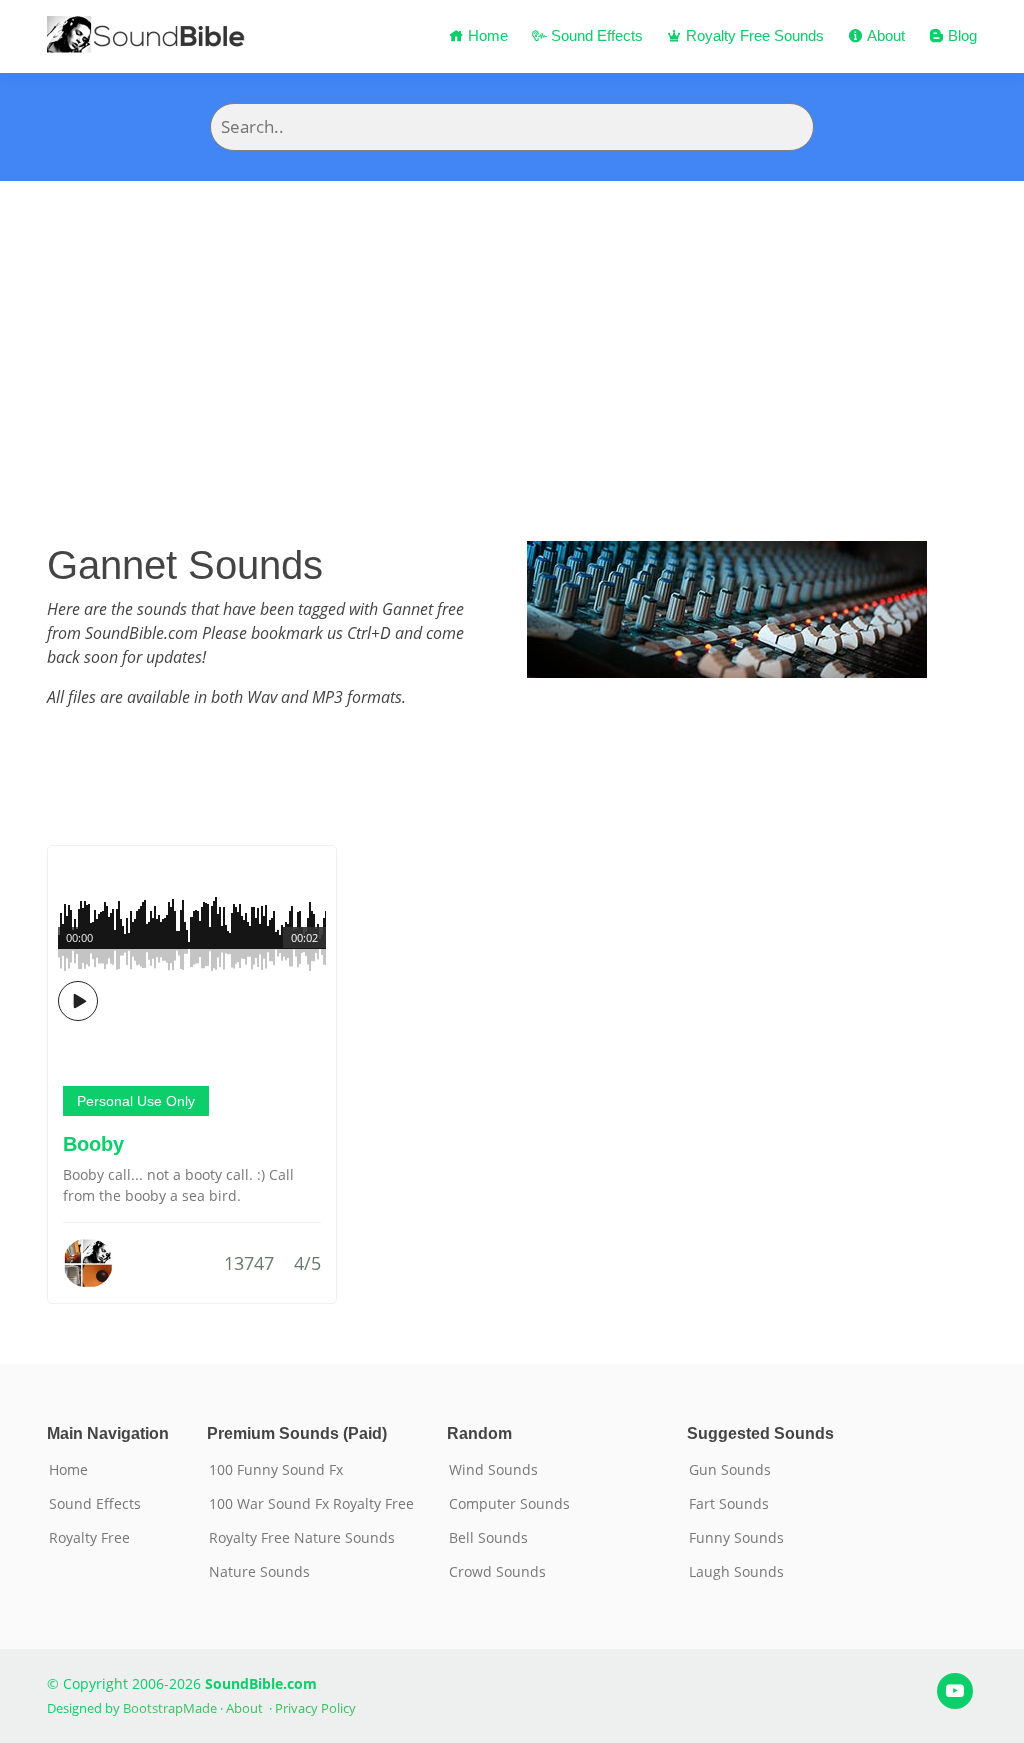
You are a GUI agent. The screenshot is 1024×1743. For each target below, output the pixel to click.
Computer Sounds (509, 1504)
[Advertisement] (512, 331)
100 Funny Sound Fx (276, 1470)
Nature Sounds (259, 1572)
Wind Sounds (493, 1470)
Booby (93, 1144)
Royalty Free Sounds (753, 35)
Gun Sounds (730, 1470)
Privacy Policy (315, 1708)
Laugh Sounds (736, 1572)
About (884, 35)
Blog (960, 35)
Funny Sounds (736, 1538)
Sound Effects (595, 35)
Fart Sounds (729, 1504)
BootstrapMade (170, 1708)
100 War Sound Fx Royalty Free (311, 1504)
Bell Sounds (488, 1538)
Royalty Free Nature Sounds (302, 1538)
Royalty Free (89, 1538)
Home (486, 35)
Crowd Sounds (497, 1572)
